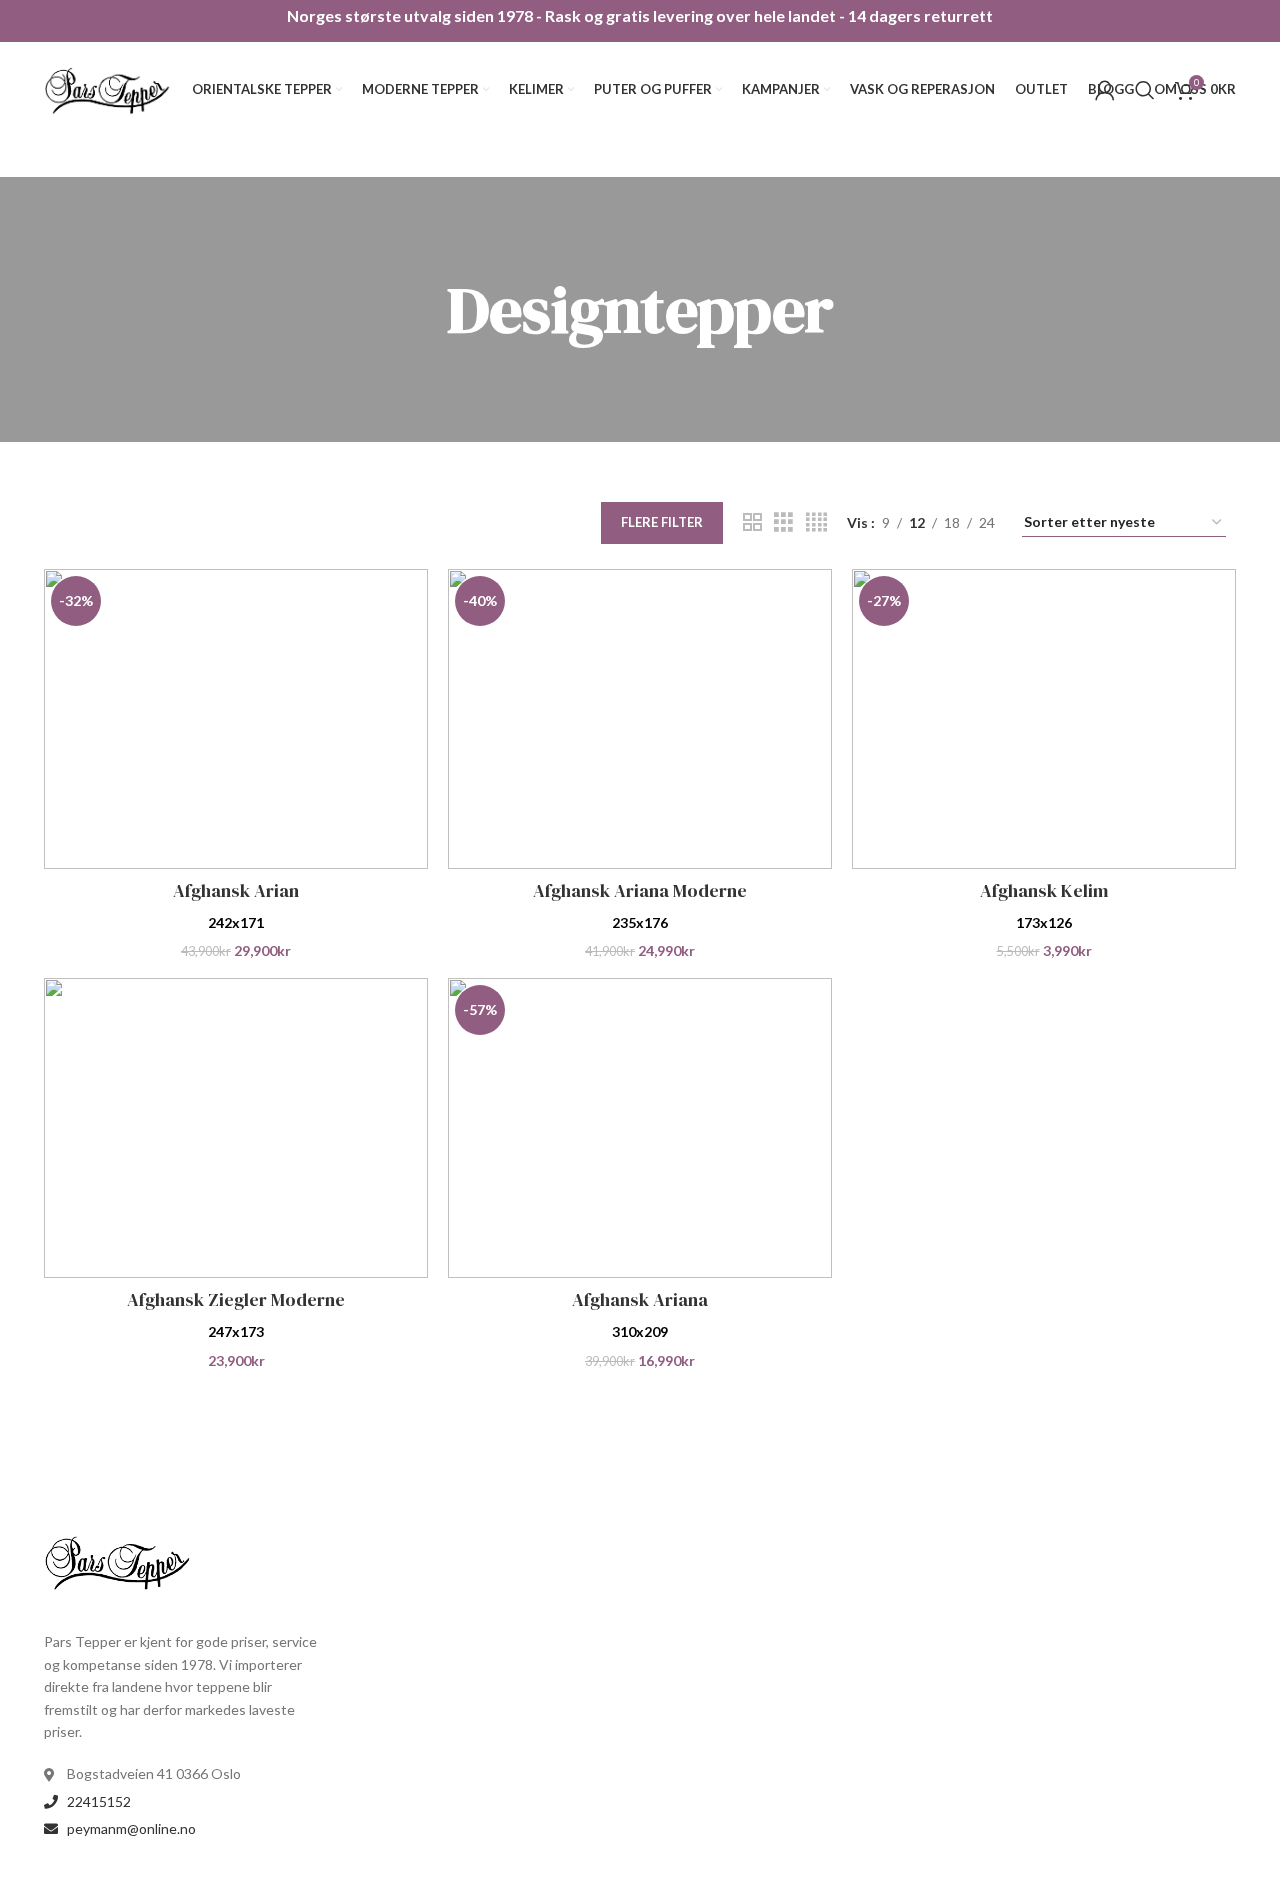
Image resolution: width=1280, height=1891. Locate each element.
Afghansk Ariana (640, 1299)
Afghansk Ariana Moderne (640, 890)
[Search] (1145, 90)
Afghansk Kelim (1044, 890)
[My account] (1105, 90)
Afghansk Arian (236, 890)
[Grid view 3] (783, 522)
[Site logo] (108, 87)
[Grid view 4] (816, 522)
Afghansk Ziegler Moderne (236, 1299)
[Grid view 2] (752, 522)
